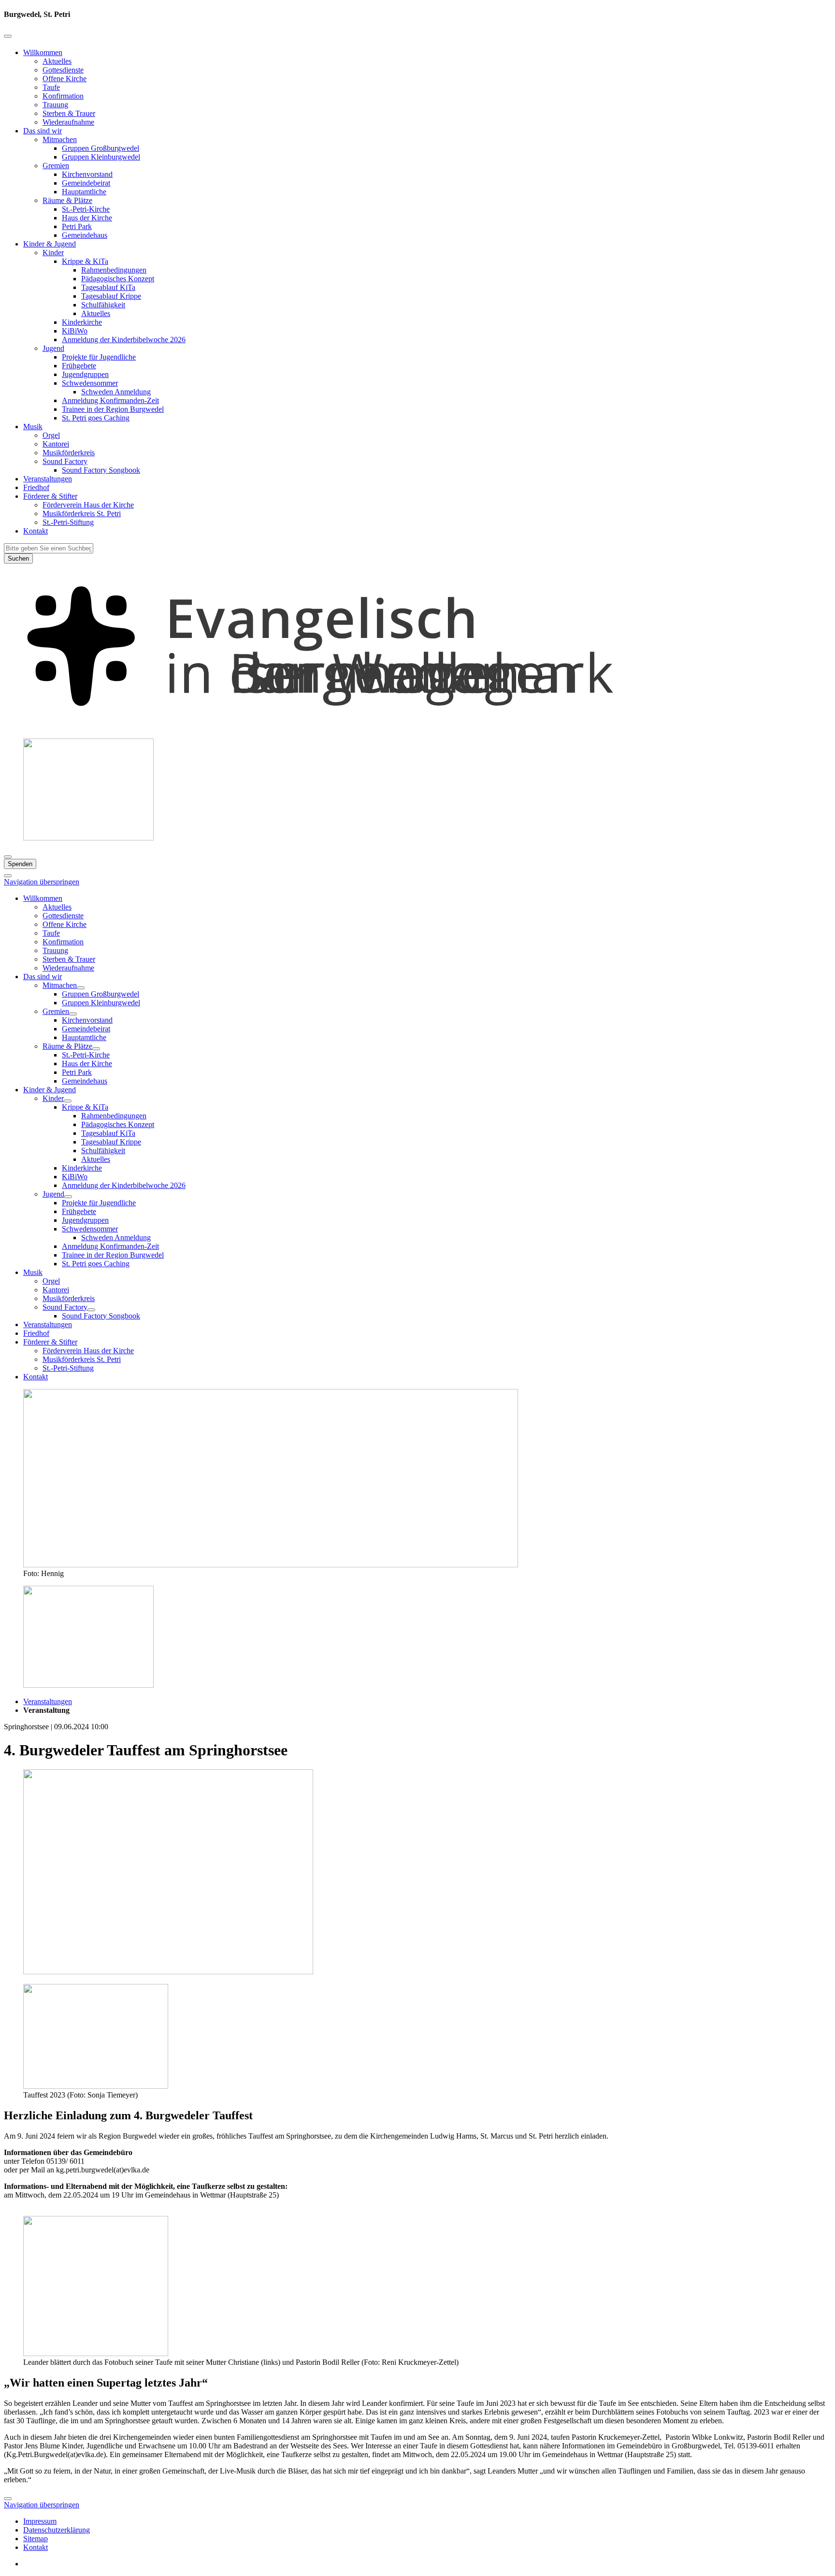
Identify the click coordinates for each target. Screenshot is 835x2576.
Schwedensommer (90, 383)
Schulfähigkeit (103, 305)
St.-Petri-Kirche (86, 209)
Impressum (40, 2521)
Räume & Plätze (67, 200)
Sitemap (36, 2539)
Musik (33, 427)
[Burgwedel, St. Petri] (417, 726)
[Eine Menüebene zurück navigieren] (8, 36)
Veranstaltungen (48, 479)
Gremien (56, 166)
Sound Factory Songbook (101, 470)
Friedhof (36, 487)
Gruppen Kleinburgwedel (101, 157)
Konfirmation (63, 96)
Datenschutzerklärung (57, 2530)
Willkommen (43, 52)
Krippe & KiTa (85, 261)
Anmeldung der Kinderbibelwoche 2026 (124, 340)
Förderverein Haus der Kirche (88, 505)
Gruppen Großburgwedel (101, 148)
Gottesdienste (63, 70)
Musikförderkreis (69, 453)
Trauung (55, 105)
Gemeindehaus (85, 235)
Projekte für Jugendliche (99, 357)
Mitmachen (60, 139)
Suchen (18, 558)
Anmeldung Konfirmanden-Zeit (110, 400)
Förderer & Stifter (50, 496)
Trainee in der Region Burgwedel (113, 409)
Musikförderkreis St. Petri (82, 514)
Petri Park (77, 226)
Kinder (53, 253)
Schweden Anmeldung (116, 392)
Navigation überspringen (42, 882)
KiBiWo (75, 331)
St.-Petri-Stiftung (68, 522)
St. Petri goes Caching (96, 418)
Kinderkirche (82, 322)
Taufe (51, 87)
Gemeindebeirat (86, 183)
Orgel (51, 435)
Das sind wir (43, 131)
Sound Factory (65, 461)
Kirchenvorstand (87, 174)
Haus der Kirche (87, 218)
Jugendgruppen (85, 374)
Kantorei (56, 444)
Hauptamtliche (84, 192)
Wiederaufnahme (68, 122)
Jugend (53, 348)
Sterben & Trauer (69, 113)
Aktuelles (57, 61)
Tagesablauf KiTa (108, 287)
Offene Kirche (65, 79)
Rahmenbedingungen (114, 270)
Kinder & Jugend (50, 244)
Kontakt (36, 531)
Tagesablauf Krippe (111, 296)
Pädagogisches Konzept (118, 279)
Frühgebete (79, 366)
